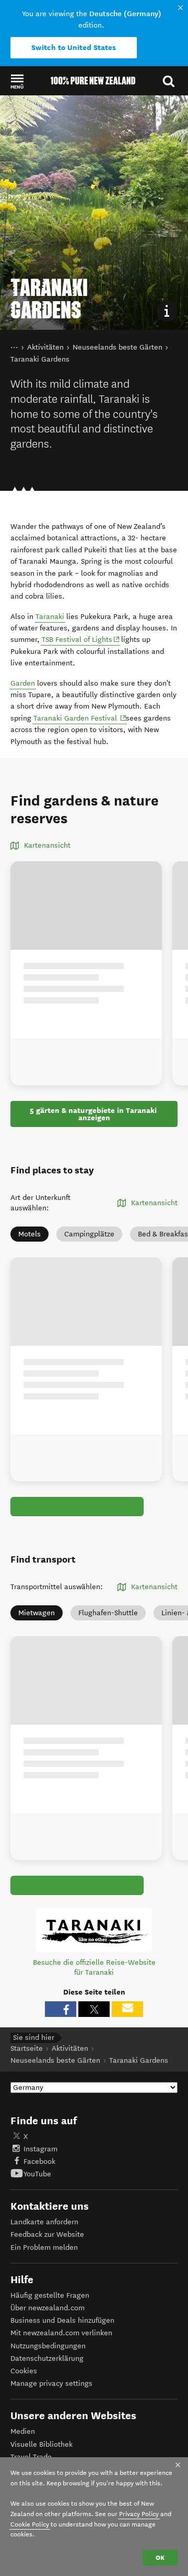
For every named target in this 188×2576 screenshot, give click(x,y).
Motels (30, 1234)
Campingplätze (89, 1234)
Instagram (40, 2149)
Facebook (39, 2162)
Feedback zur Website (47, 2234)
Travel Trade (31, 2457)
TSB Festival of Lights (81, 639)
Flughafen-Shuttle (108, 1613)
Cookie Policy (30, 2524)
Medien (23, 2431)
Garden (23, 683)
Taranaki (50, 617)
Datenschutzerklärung (47, 2358)
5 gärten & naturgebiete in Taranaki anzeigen (94, 1114)
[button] (17, 81)
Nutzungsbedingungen (48, 2346)
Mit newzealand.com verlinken (61, 2333)
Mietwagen (37, 1613)
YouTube (37, 2174)
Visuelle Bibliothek (42, 2444)
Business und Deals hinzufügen (62, 2320)
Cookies (24, 2371)
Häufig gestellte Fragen (50, 2295)
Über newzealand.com (48, 2308)
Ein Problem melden (44, 2247)
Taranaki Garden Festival (80, 718)
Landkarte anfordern (44, 2222)
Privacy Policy (139, 2514)
